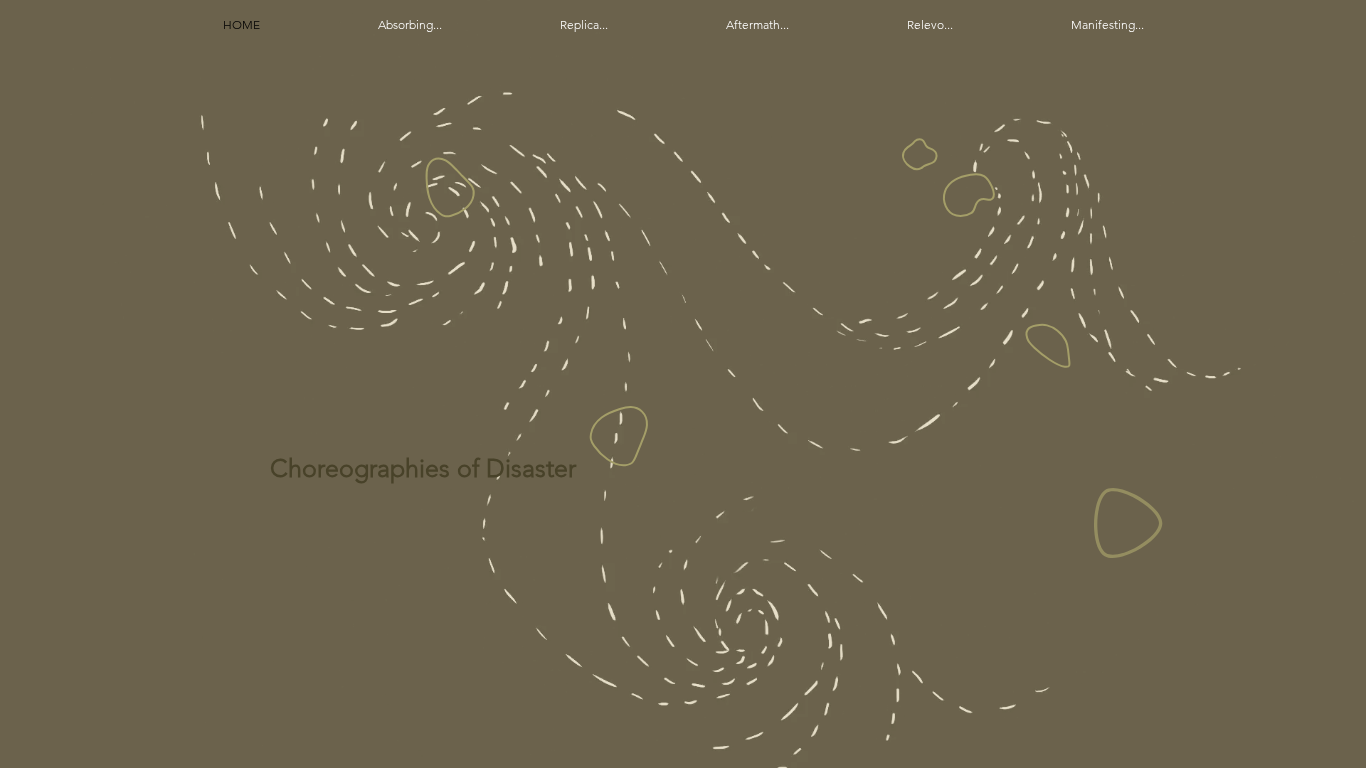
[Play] (1129, 523)
